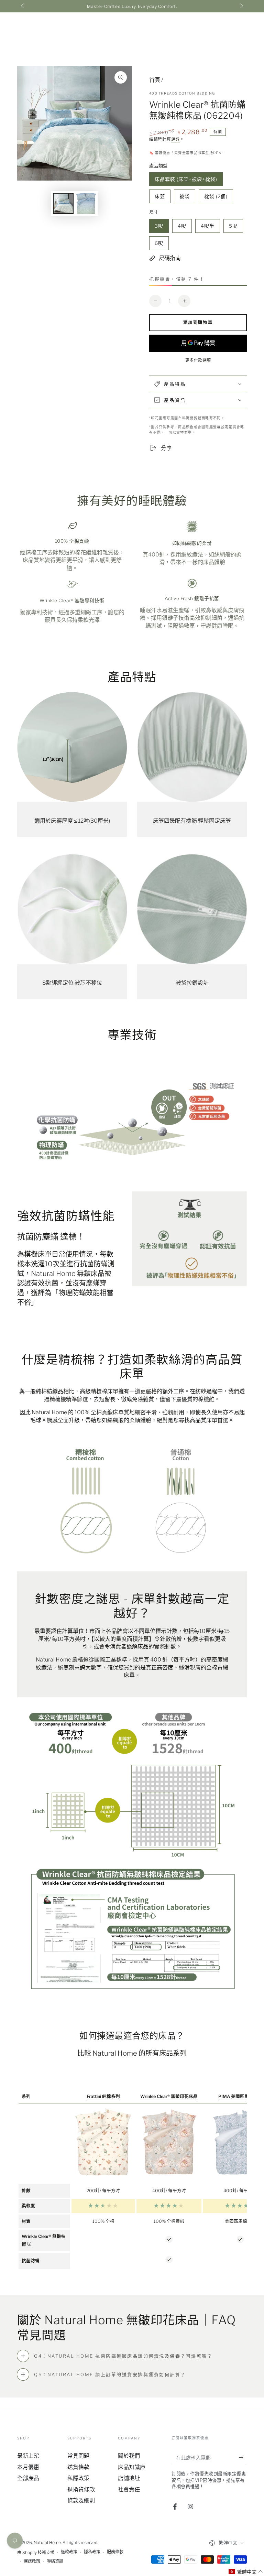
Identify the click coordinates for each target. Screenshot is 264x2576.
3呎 (159, 228)
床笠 (160, 198)
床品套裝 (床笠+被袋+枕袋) (186, 181)
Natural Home (47, 2542)
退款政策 (69, 2552)
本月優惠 (28, 2467)
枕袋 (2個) (216, 198)
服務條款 (115, 2552)
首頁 (155, 80)
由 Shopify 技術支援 (36, 2552)
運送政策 (32, 2561)
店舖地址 (129, 2478)
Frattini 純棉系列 (103, 2096)
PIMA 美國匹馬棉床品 (240, 2096)
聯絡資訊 (55, 2561)
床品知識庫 (132, 2467)
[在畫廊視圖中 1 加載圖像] (63, 203)
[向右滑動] (241, 6)
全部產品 (28, 2478)
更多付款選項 (198, 360)
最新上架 (28, 2456)
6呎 (159, 245)
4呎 (182, 228)
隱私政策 (92, 2552)
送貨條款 (78, 2467)
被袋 (184, 198)
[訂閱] (243, 2457)
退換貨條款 (81, 2490)
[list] (132, 575)
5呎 (233, 228)
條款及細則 (81, 2501)
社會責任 (129, 2490)
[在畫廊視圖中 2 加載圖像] (86, 203)
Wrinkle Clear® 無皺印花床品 (169, 2096)
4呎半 (207, 228)
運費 (175, 139)
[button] (246, 2572)
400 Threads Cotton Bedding (182, 93)
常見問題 (78, 2456)
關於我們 (129, 2456)
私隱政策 (78, 2478)
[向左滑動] (23, 6)
